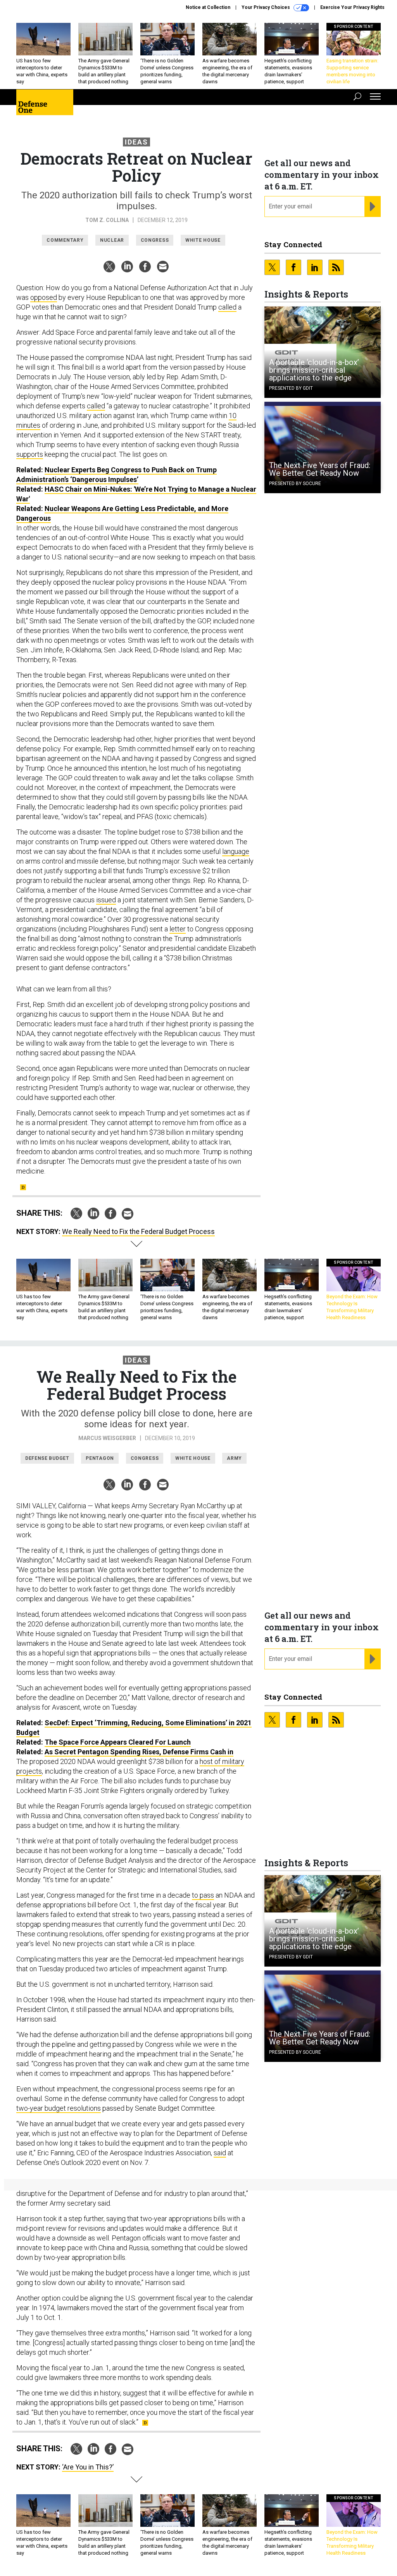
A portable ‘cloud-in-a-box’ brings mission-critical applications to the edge (314, 370)
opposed (44, 297)
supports (30, 454)
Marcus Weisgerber (107, 1438)
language (236, 851)
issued (106, 900)
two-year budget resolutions (59, 2108)
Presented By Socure (295, 484)
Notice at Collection (208, 7)
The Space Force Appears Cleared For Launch (118, 1742)
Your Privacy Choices (266, 7)
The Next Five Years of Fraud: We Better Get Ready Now (320, 469)
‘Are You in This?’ (88, 2467)
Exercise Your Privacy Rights (352, 7)
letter (178, 929)
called (227, 307)
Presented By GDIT (291, 388)
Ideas (136, 142)
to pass (203, 1895)
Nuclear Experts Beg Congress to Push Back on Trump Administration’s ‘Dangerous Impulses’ (117, 475)
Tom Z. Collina (107, 220)
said (220, 2153)
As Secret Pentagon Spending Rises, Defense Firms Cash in (139, 1752)
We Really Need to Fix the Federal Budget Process (138, 1231)
